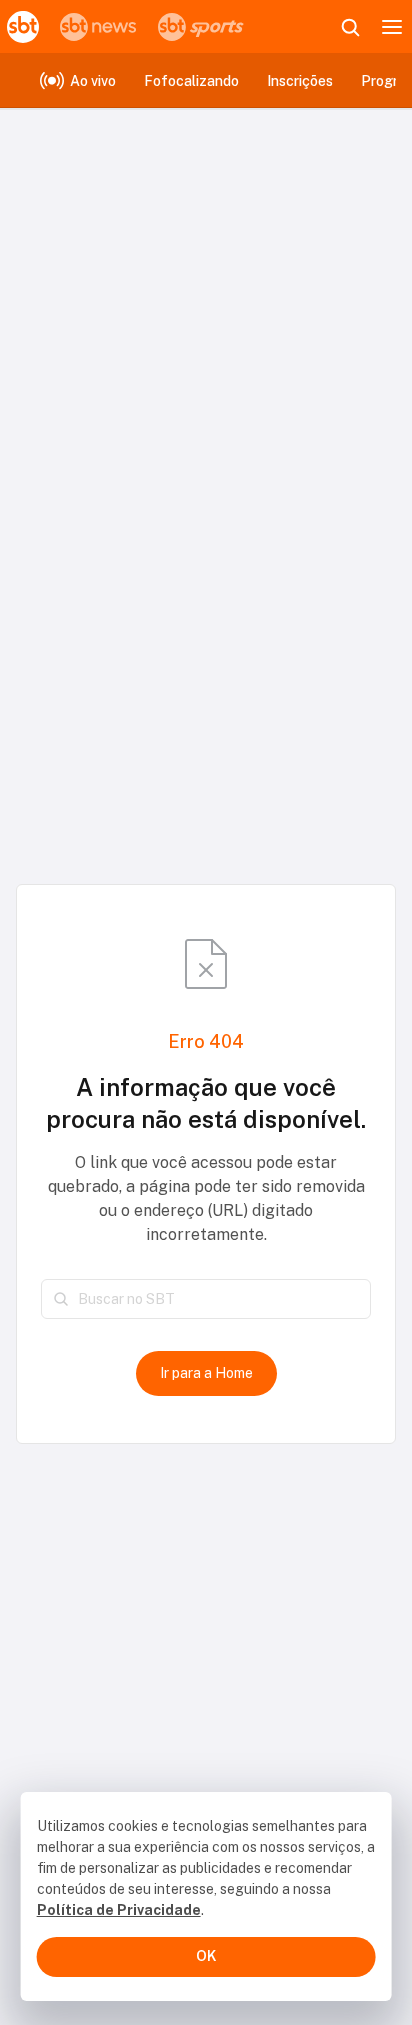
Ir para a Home (206, 1373)
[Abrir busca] (350, 27)
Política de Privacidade (119, 1910)
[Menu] (392, 27)
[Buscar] (61, 1299)
